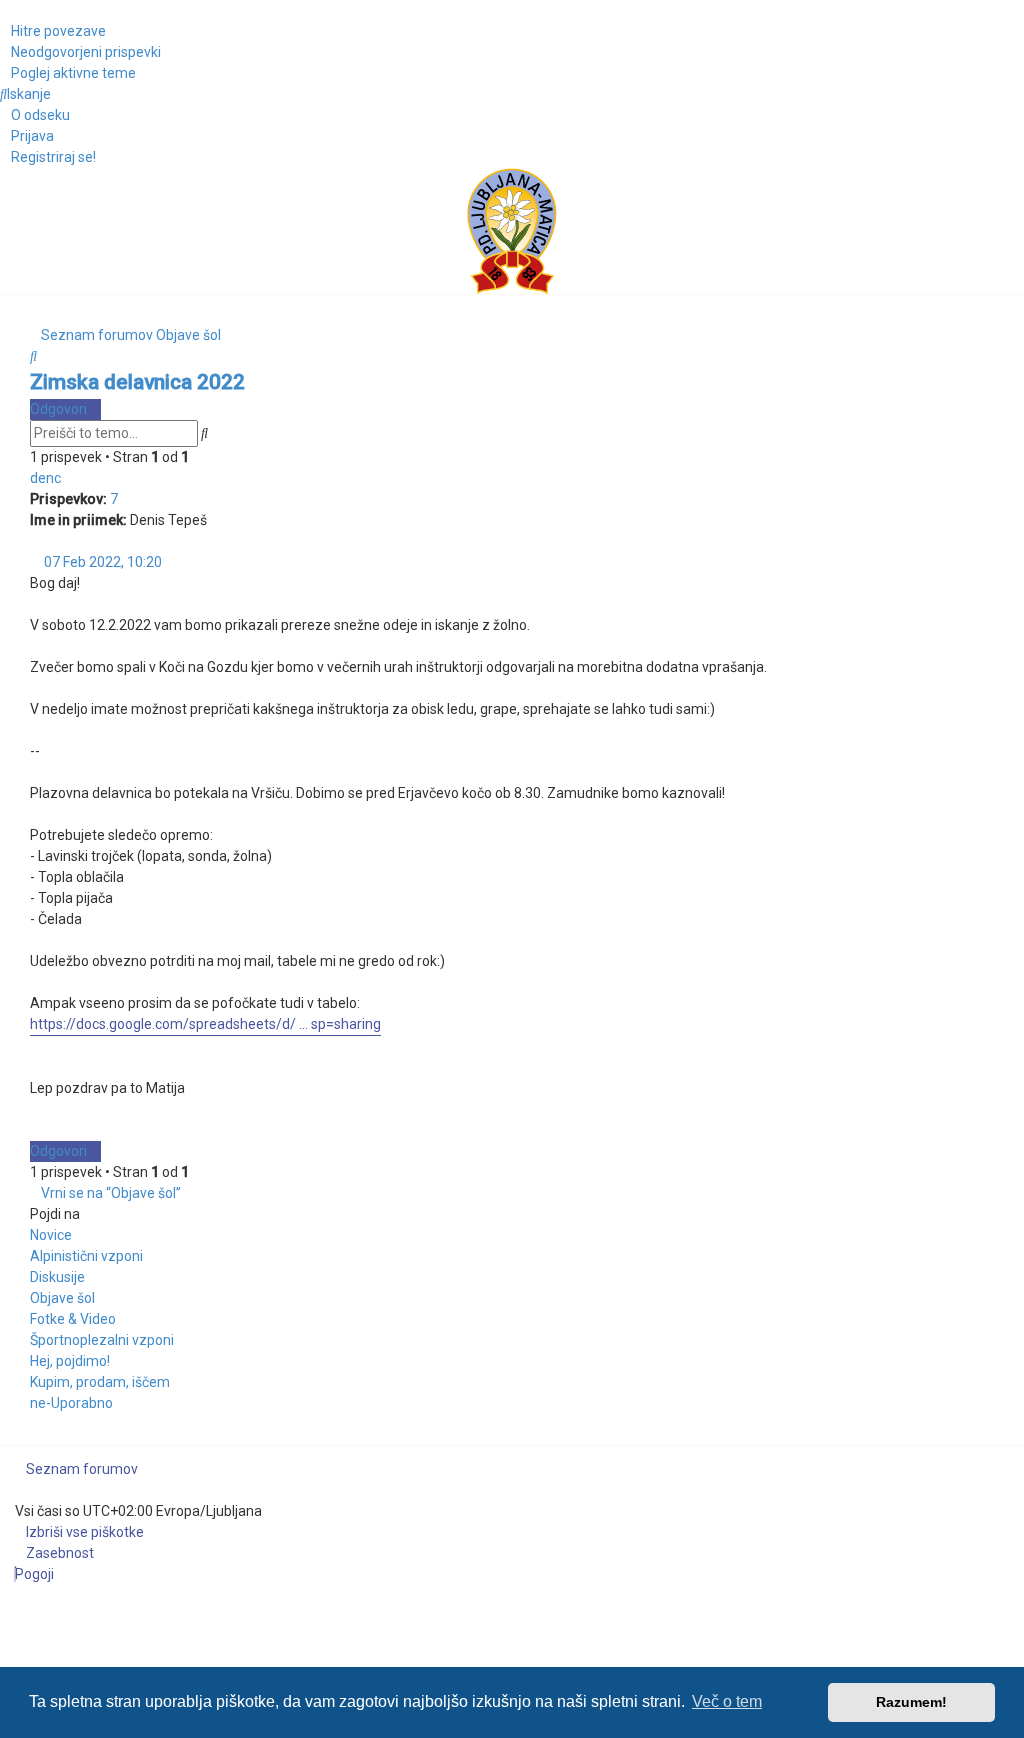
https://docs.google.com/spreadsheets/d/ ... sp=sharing (205, 1024)
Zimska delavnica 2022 (137, 382)
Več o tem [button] (727, 1701)
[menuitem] (80, 52)
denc (45, 478)
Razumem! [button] (911, 1702)
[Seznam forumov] (512, 231)
